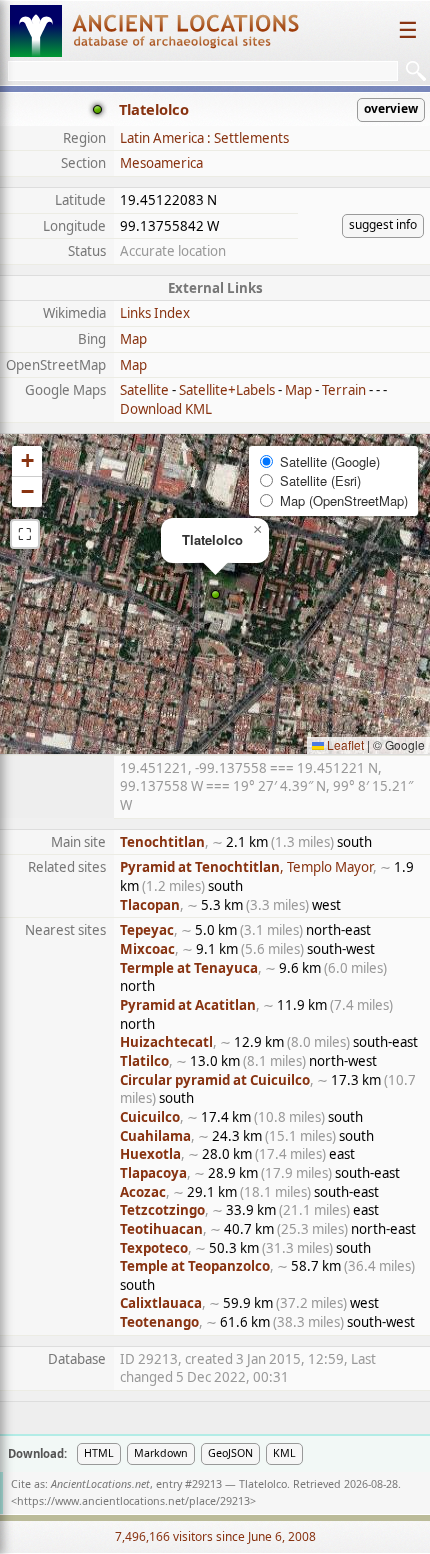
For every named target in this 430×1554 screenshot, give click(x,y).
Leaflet (344, 744)
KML (284, 1453)
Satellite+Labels (227, 390)
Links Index (155, 313)
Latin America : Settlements (204, 138)
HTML (99, 1453)
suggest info (383, 224)
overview (391, 108)
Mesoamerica (161, 163)
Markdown (161, 1453)
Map (133, 339)
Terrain (344, 390)
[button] (215, 594)
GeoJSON (230, 1453)
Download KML (166, 409)
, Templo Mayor (246, 867)
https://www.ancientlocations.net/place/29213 (133, 1501)
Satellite (144, 390)
